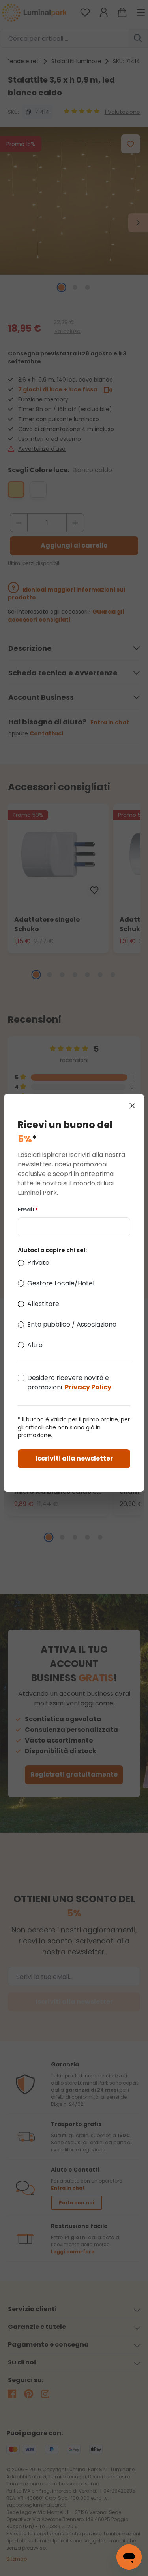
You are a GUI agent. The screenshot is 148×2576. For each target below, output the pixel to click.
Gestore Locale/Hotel (61, 1283)
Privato (38, 1263)
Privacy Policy (88, 1387)
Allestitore (43, 1304)
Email (28, 1210)
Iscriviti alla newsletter (74, 1458)
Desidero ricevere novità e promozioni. (69, 1382)
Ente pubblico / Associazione (72, 1324)
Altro (35, 1345)
